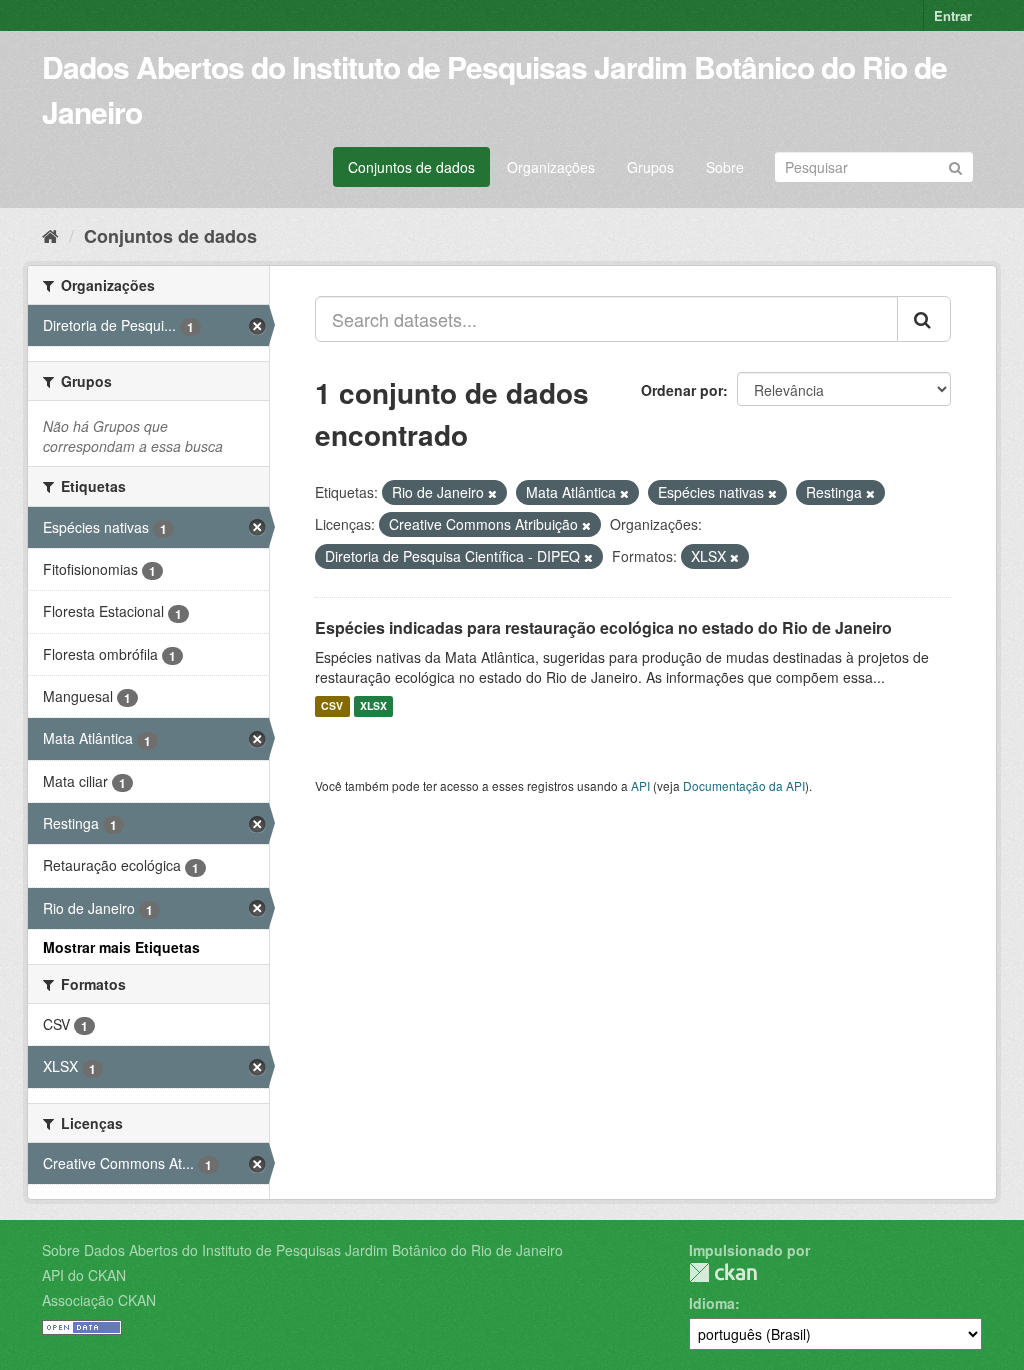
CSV (332, 706)
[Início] (50, 235)
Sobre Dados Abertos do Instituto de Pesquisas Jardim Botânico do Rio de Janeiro (302, 1250)
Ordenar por (682, 390)
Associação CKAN (99, 1300)
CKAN (723, 1272)
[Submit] (955, 165)
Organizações (551, 167)
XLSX (373, 706)
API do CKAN (84, 1275)
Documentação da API (744, 785)
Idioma (712, 1303)
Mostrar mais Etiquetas (121, 947)
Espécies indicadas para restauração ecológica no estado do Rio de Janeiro (603, 627)
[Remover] (492, 493)
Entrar (953, 15)
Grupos (650, 167)
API (640, 785)
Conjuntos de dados (411, 167)
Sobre (725, 167)
